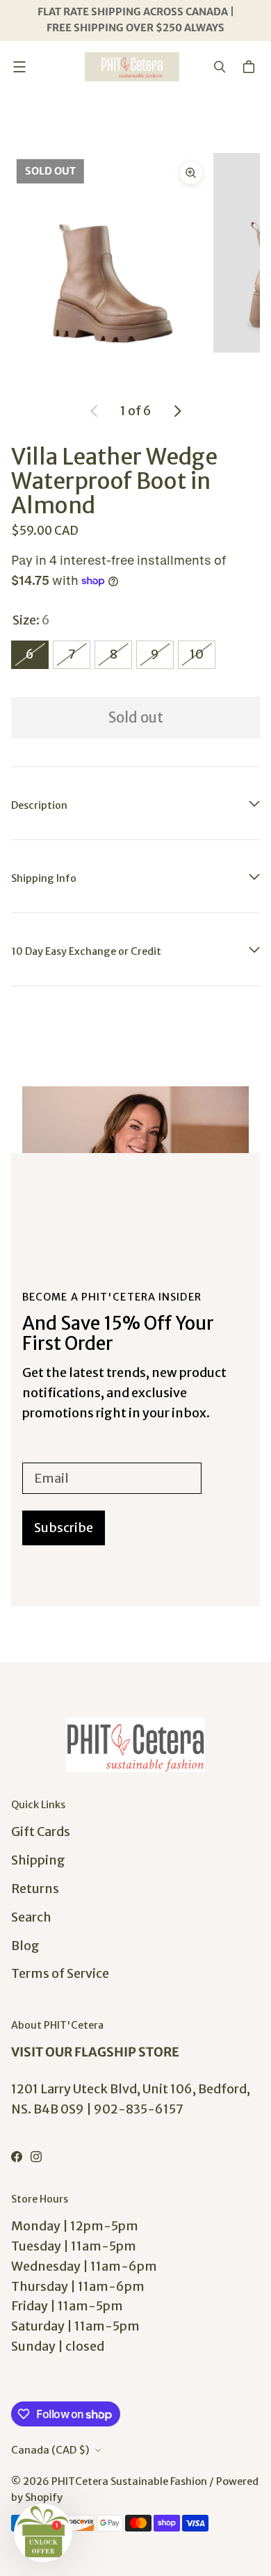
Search (31, 1917)
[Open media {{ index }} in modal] (110, 252)
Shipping (38, 1860)
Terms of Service (60, 1973)
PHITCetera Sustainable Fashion (129, 2481)
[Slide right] (177, 411)
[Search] (220, 67)
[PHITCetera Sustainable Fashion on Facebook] (17, 2157)
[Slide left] (95, 411)
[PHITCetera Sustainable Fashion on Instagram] (36, 2157)
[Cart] (251, 67)
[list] (135, 253)
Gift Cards (41, 1832)
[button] (43, 2533)
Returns (35, 1889)
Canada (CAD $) (50, 2450)
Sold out (136, 718)
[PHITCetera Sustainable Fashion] (132, 67)
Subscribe (64, 1528)
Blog (25, 1946)
